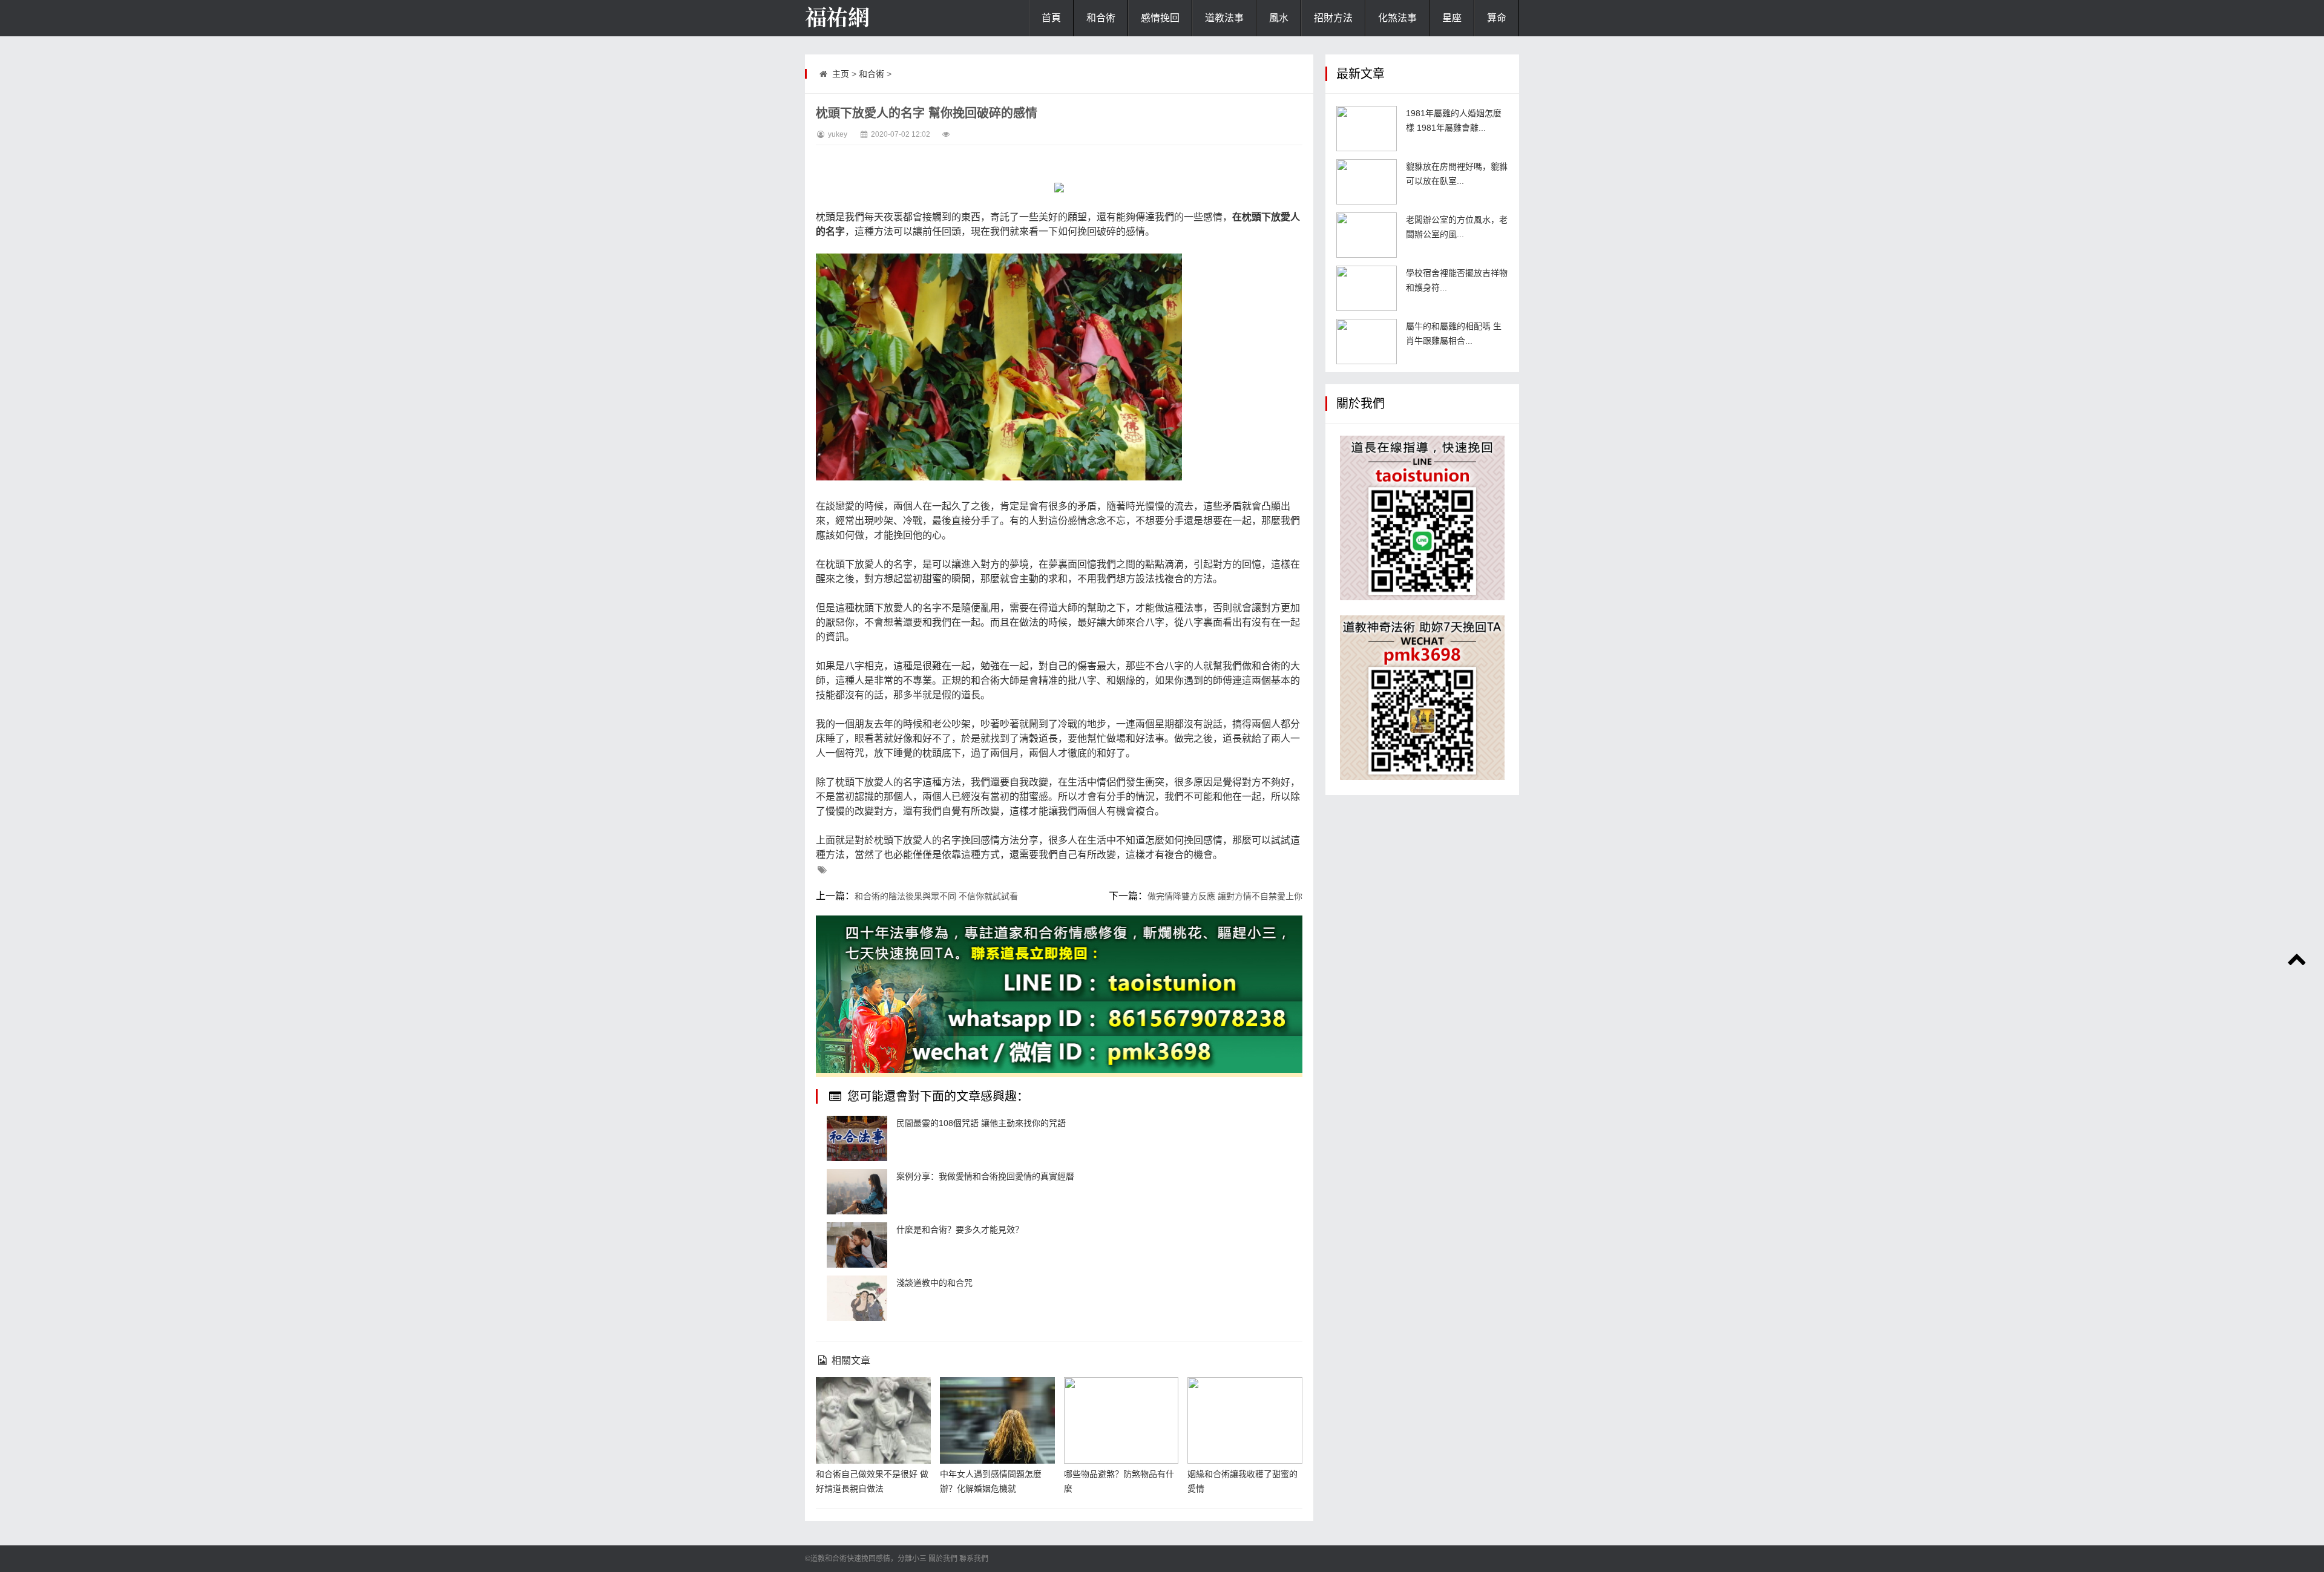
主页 (841, 74)
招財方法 (1333, 18)
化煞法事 (1397, 18)
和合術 (1101, 18)
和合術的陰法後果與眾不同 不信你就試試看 (936, 896)
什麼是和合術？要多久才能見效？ (960, 1230)
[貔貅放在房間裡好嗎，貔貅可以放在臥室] (1367, 182)
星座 (1452, 18)
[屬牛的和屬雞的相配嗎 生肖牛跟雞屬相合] (1367, 342)
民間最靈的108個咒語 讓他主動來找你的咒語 (981, 1123)
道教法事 (1224, 18)
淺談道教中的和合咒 (934, 1283)
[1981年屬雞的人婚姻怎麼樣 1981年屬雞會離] (1367, 129)
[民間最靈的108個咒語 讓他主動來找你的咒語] (857, 1138)
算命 (1497, 18)
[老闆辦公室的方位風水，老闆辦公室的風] (1367, 235)
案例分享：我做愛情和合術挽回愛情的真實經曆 (985, 1176)
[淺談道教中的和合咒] (857, 1298)
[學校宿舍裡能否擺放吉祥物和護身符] (1367, 288)
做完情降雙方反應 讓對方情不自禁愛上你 (1225, 896)
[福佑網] (865, 18)
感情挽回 (1160, 18)
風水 (1279, 18)
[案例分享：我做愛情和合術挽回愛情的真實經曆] (857, 1192)
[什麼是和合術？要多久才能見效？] (857, 1245)
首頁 (1051, 18)
